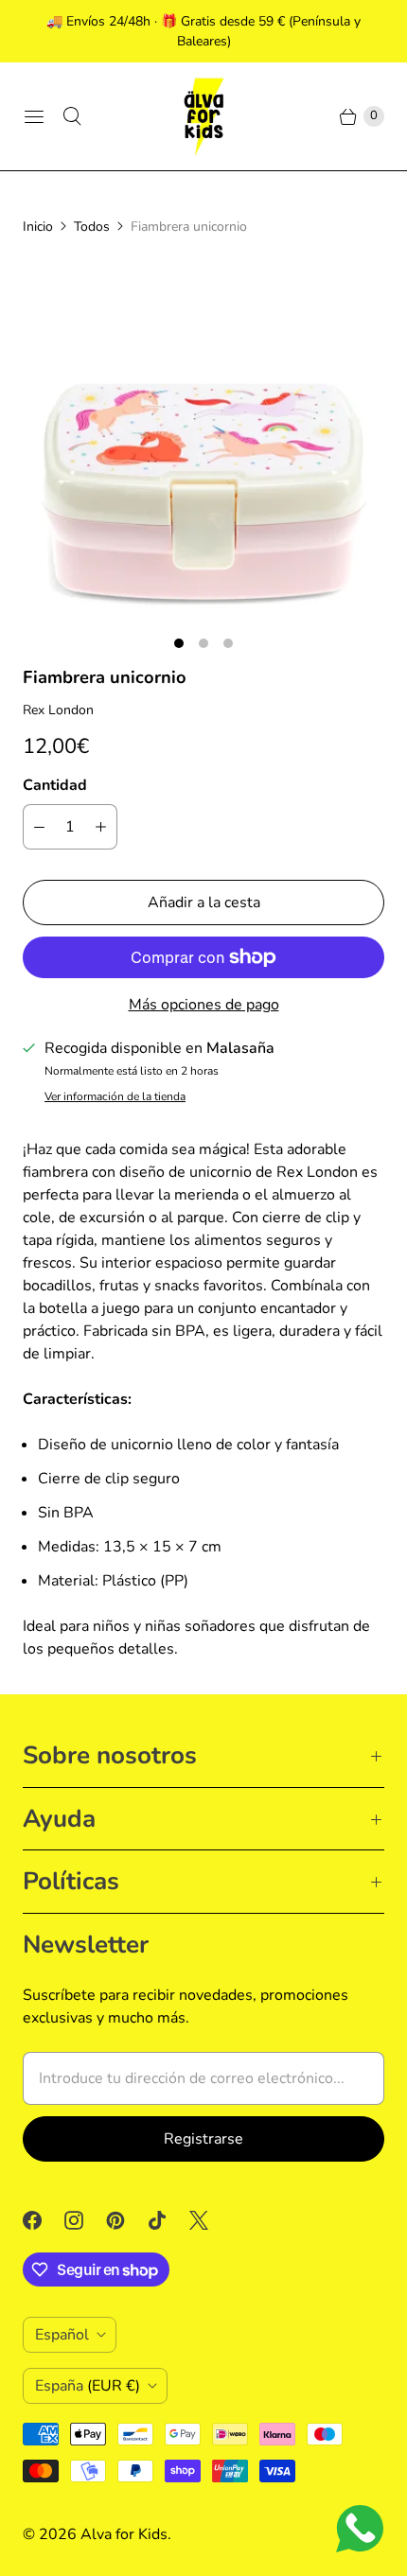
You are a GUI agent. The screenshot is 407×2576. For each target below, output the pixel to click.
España (88, 2386)
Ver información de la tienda (115, 1097)
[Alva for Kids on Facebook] (44, 2220)
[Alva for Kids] (203, 116)
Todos (92, 227)
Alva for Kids (124, 2534)
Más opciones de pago (204, 1005)
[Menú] (34, 116)
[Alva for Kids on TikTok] (168, 2220)
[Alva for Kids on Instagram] (85, 2220)
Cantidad (55, 785)
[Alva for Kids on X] (210, 2220)
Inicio (38, 227)
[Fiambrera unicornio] (203, 440)
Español (62, 2335)
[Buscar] (72, 116)
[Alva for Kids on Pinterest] (127, 2220)
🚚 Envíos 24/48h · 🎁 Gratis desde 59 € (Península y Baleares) (203, 31)
